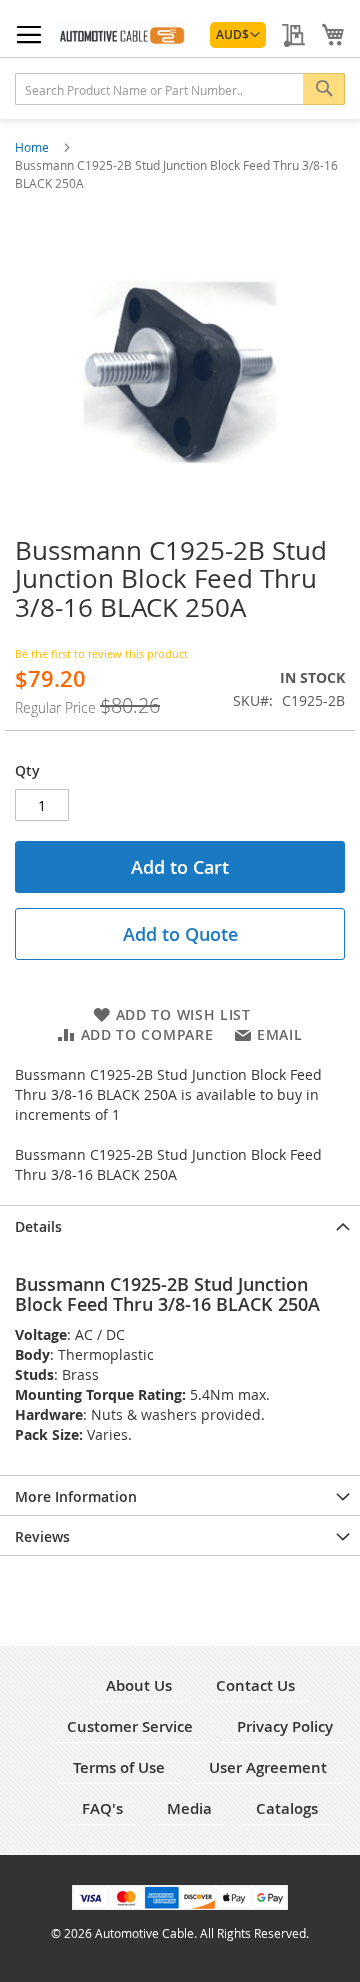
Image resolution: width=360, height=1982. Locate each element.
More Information (76, 1496)
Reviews (42, 1536)
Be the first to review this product (101, 653)
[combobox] (180, 89)
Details (38, 1226)
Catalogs (287, 1808)
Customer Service (130, 1726)
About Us (139, 1685)
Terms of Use (119, 1767)
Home (33, 147)
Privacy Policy (285, 1726)
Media (189, 1808)
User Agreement (268, 1767)
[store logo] (121, 33)
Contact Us (255, 1685)
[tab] (180, 1225)
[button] (238, 35)
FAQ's (102, 1808)
